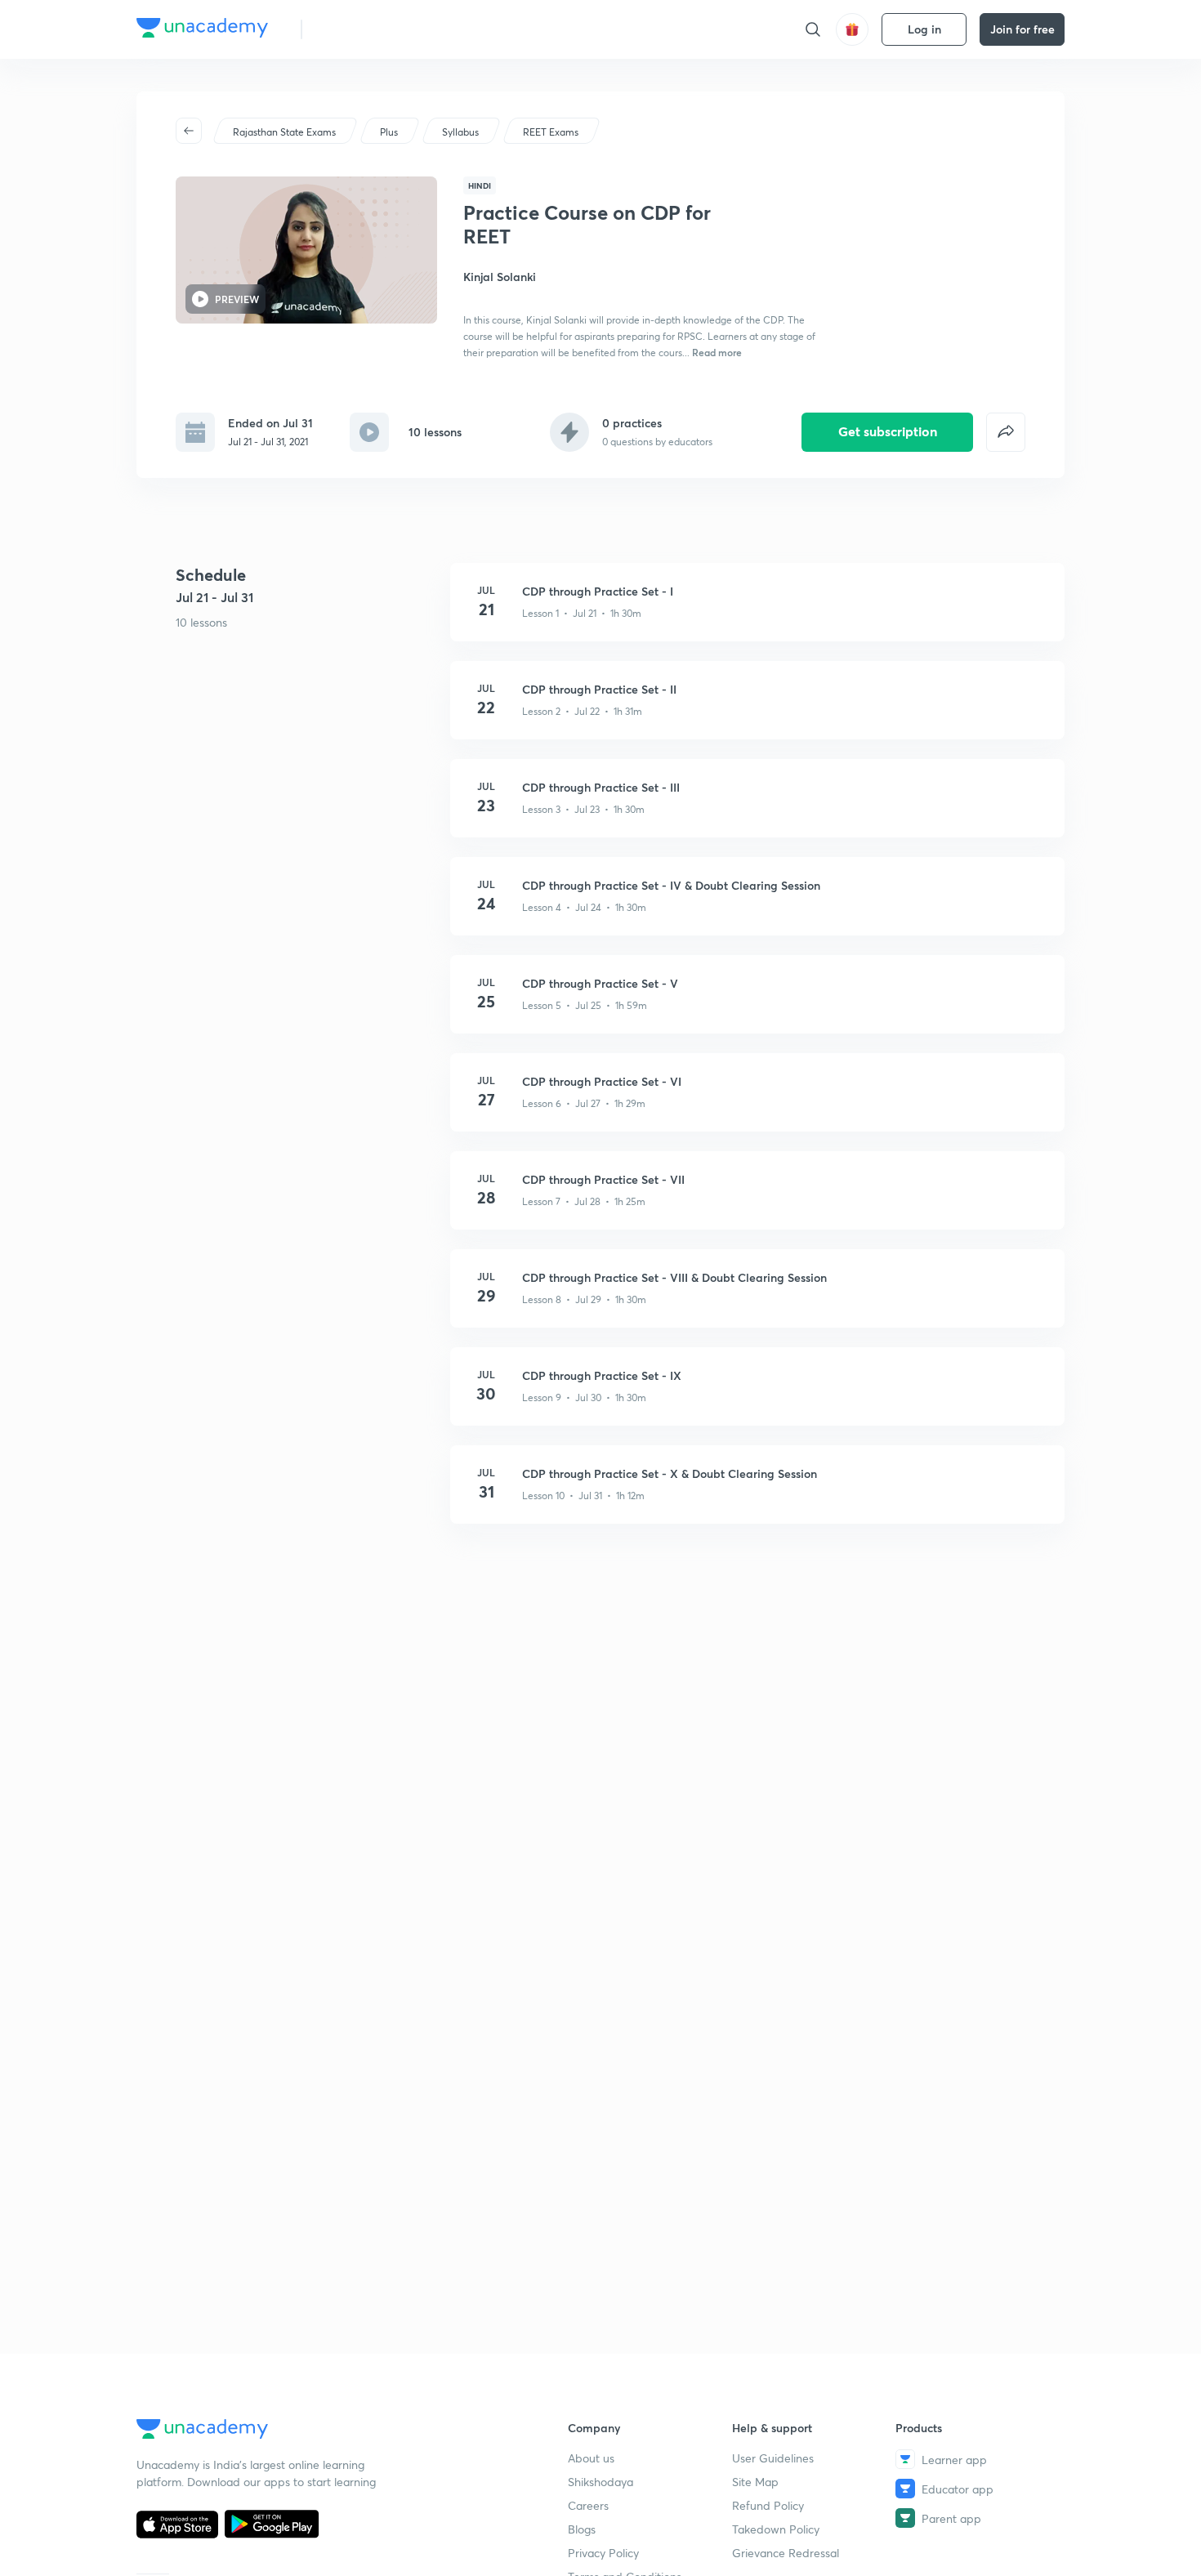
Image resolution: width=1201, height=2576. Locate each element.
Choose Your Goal (387, 29)
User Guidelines (773, 2458)
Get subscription (888, 431)
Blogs (582, 2529)
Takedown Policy (776, 2529)
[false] (1006, 432)
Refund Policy (768, 2505)
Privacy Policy (603, 2553)
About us (591, 2458)
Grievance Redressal (786, 2553)
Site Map (755, 2482)
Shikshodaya (600, 2482)
